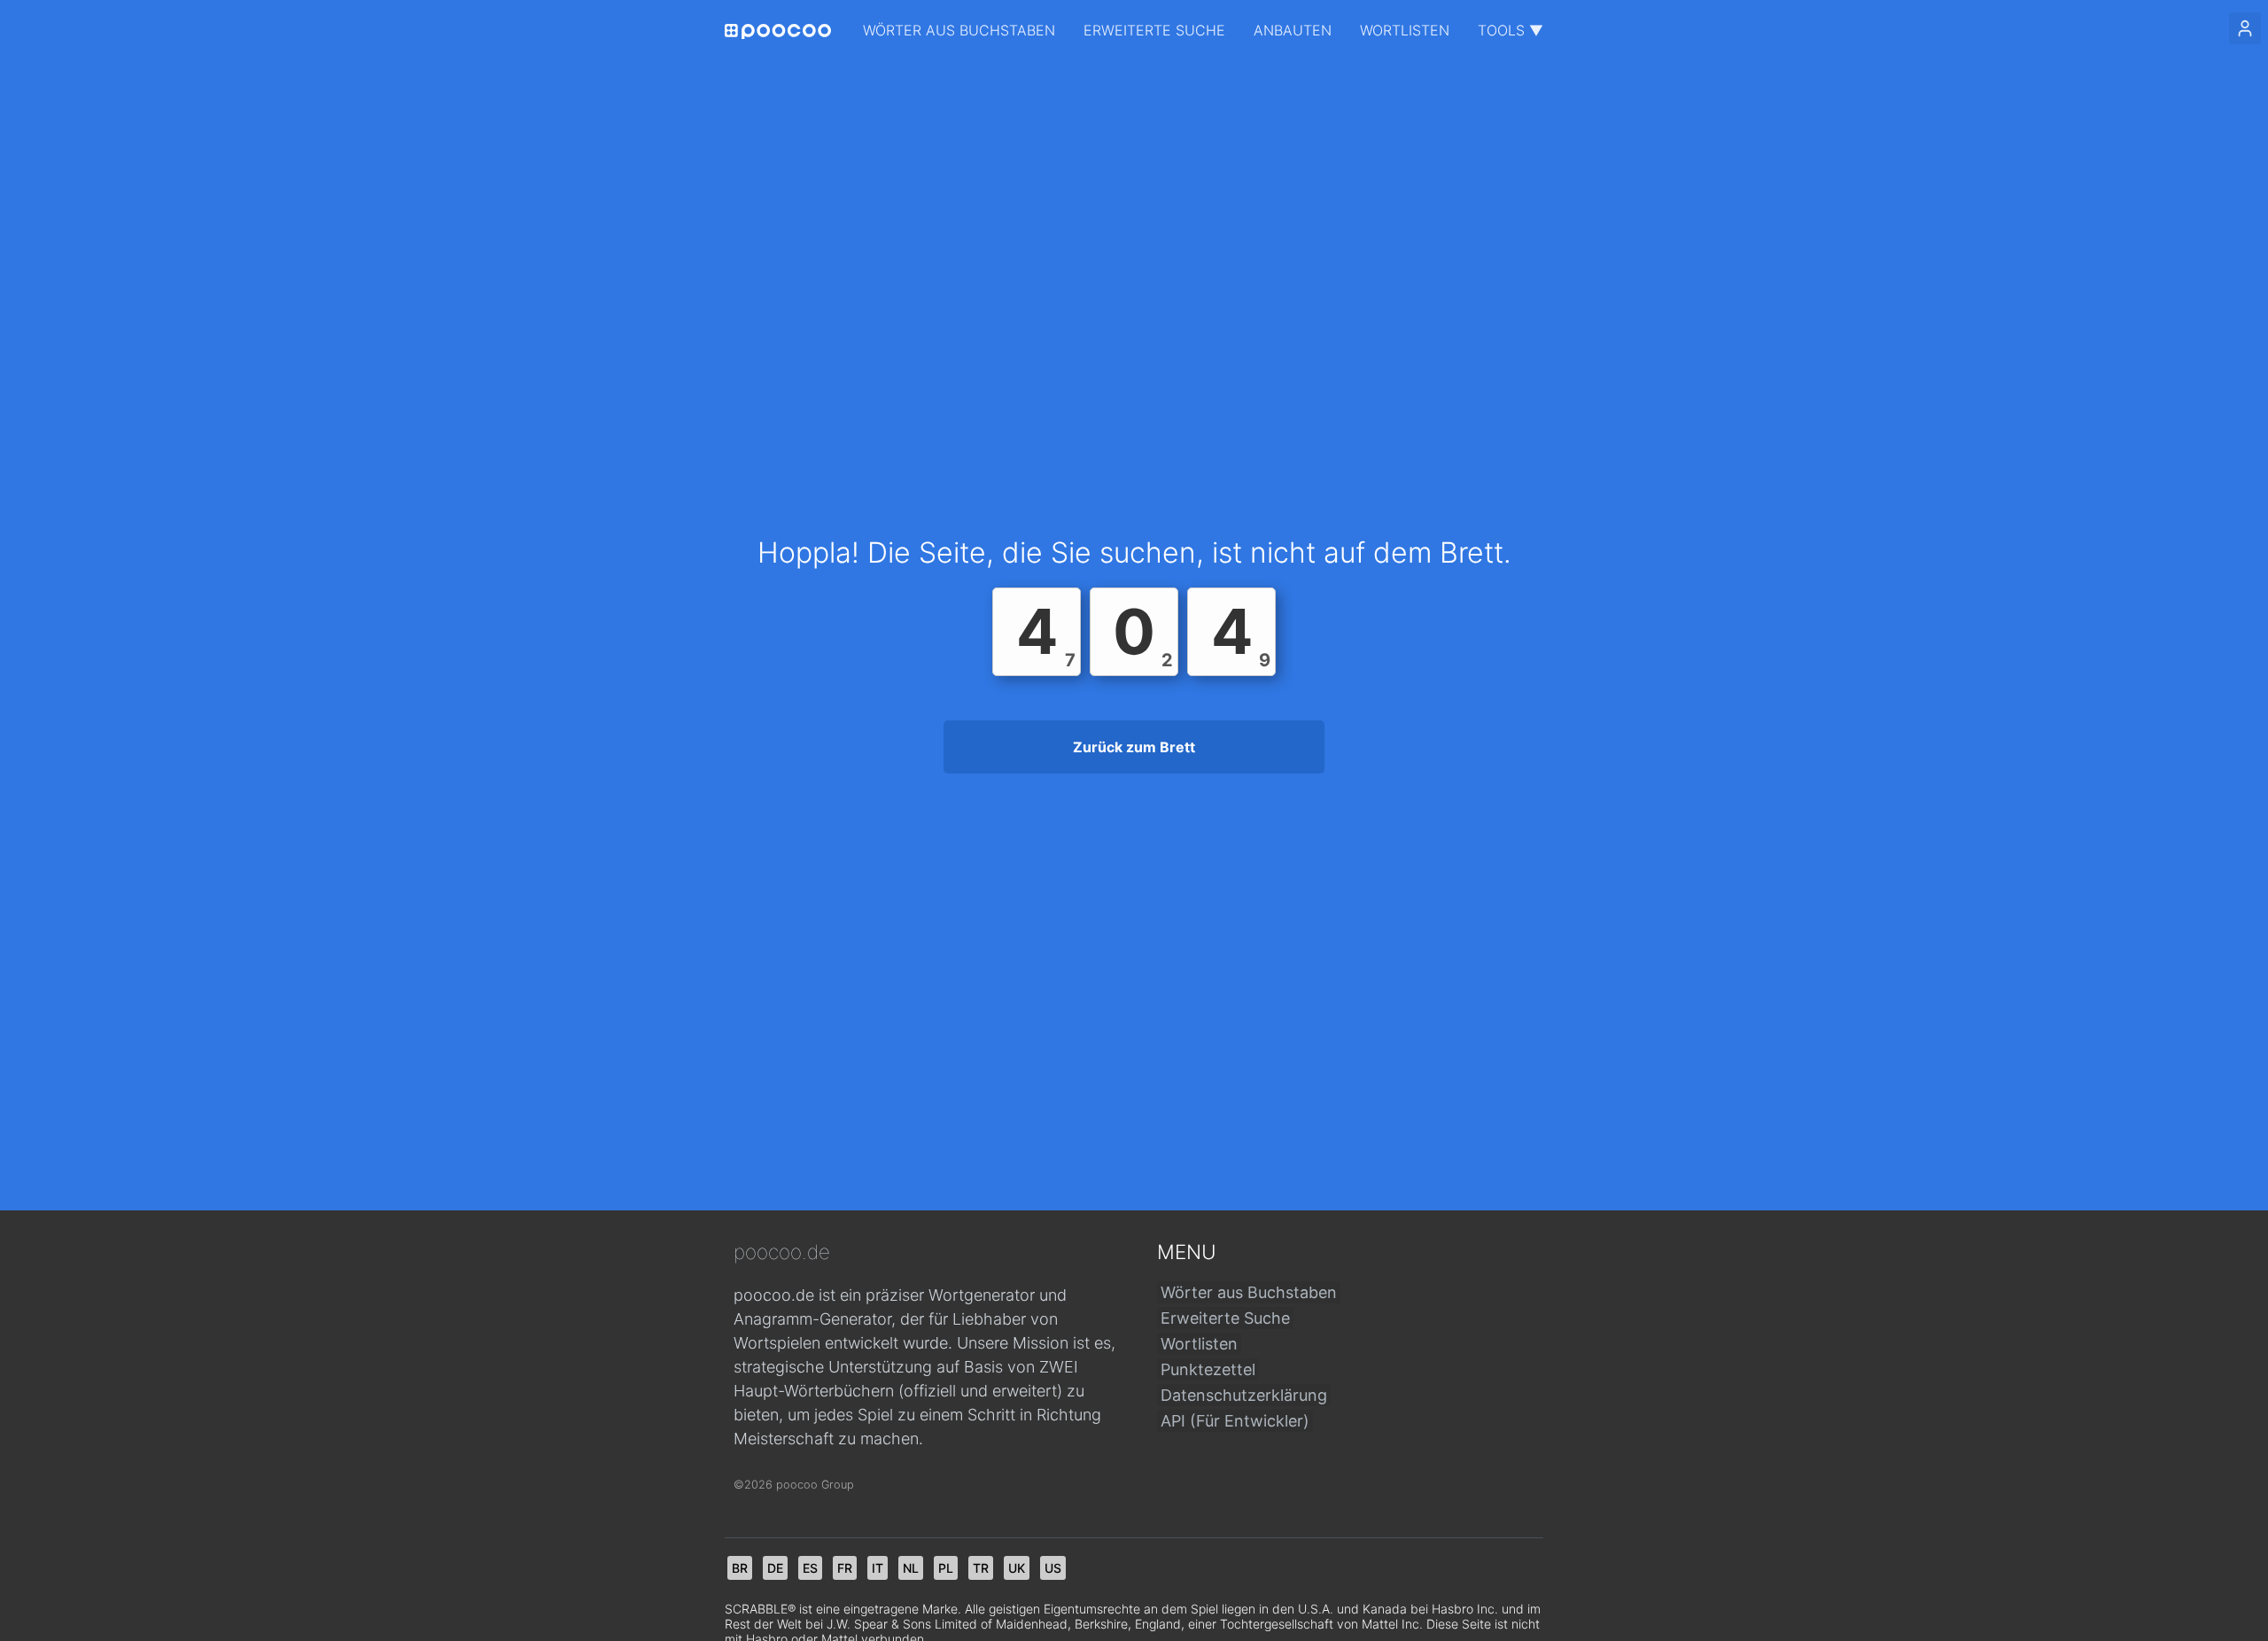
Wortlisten (1405, 30)
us (1053, 1568)
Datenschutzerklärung (1244, 1395)
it (878, 1568)
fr (845, 1568)
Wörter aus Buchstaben (959, 30)
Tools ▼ (1511, 30)
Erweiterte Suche (1154, 30)
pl (946, 1568)
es (810, 1568)
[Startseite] (778, 31)
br (740, 1568)
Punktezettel (1208, 1369)
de (775, 1568)
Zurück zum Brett (1134, 747)
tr (981, 1568)
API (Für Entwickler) (1235, 1421)
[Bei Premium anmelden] (2245, 28)
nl (911, 1568)
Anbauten (1293, 30)
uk (1017, 1568)
